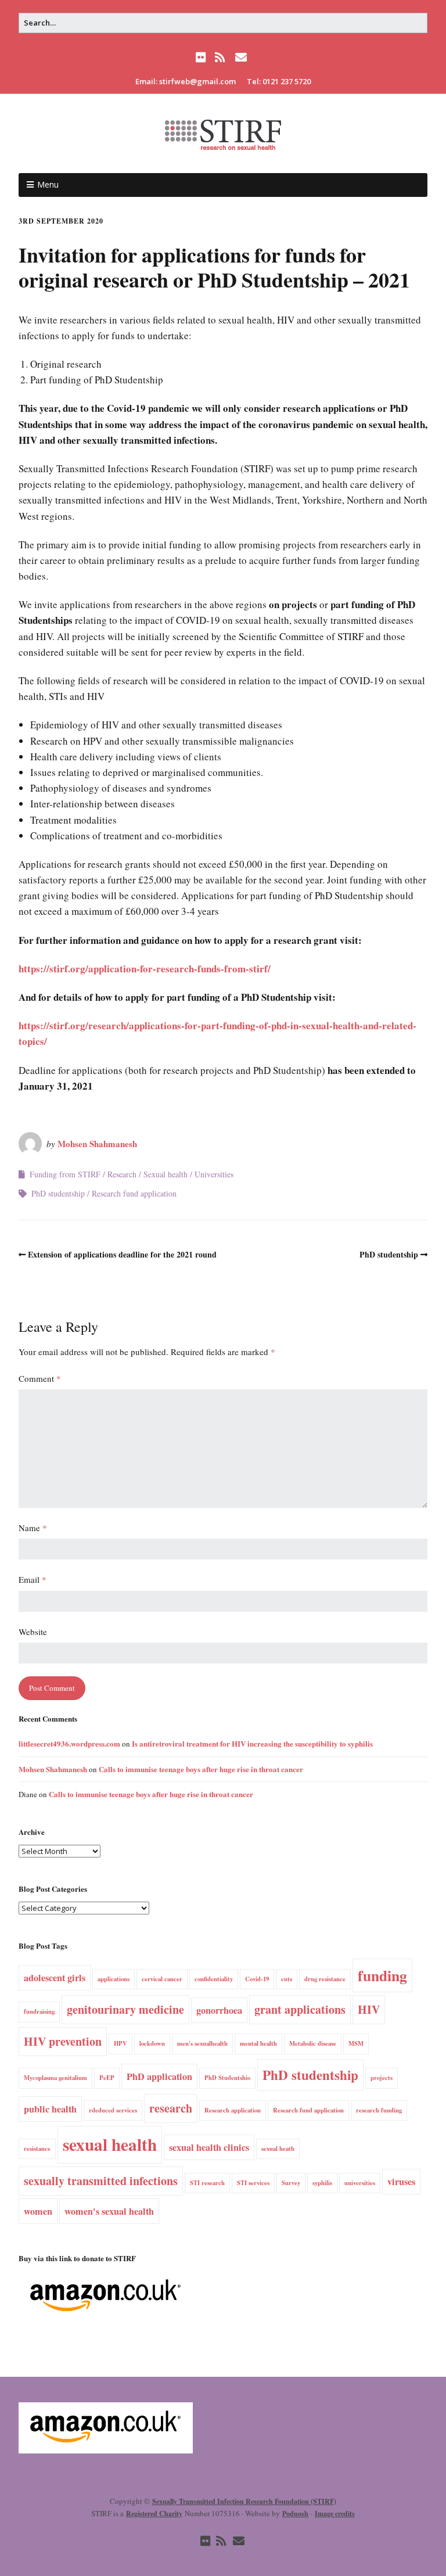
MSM (356, 2043)
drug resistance (325, 1979)
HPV (121, 2043)
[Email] (241, 58)
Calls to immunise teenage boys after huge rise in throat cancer (201, 1769)
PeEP (107, 2078)
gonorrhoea (219, 2010)
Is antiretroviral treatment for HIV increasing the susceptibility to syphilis (252, 1743)
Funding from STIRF (65, 1174)
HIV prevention (63, 2041)
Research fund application (134, 1193)
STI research (207, 2183)
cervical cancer (162, 1979)
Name (33, 1528)
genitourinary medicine (125, 2009)
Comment (40, 1378)
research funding (379, 2110)
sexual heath (278, 2149)
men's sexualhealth (202, 2043)
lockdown (152, 2043)
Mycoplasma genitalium (55, 2078)
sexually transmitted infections (101, 2181)
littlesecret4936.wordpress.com (69, 1743)
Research (122, 1174)
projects (382, 2078)
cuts (287, 1979)
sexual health (110, 2144)
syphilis (322, 2183)
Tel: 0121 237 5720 (279, 81)
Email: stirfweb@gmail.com (186, 81)
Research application (233, 2110)
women (38, 2211)
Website (33, 1632)
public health (50, 2109)
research (171, 2108)
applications (114, 1979)
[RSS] (220, 58)
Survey (291, 2183)
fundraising (39, 2011)
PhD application (159, 2076)
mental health (258, 2043)
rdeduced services (113, 2110)
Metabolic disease (313, 2043)
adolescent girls (55, 1978)
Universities (214, 1174)
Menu (48, 184)
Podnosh (295, 2514)
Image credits (335, 2514)
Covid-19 (257, 1979)
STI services (253, 2183)
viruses (401, 2182)
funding (382, 1975)
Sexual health (166, 1174)
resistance (37, 2149)
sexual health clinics (209, 2147)
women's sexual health (109, 2211)
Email (33, 1579)
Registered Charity (154, 2514)
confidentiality (214, 1979)
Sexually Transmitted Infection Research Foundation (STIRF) (244, 2501)
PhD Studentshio (227, 2078)
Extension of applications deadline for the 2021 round (122, 1254)
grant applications (300, 2009)
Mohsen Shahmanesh (97, 1144)
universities (360, 2183)
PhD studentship (58, 1193)
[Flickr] (202, 58)
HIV (369, 2009)
